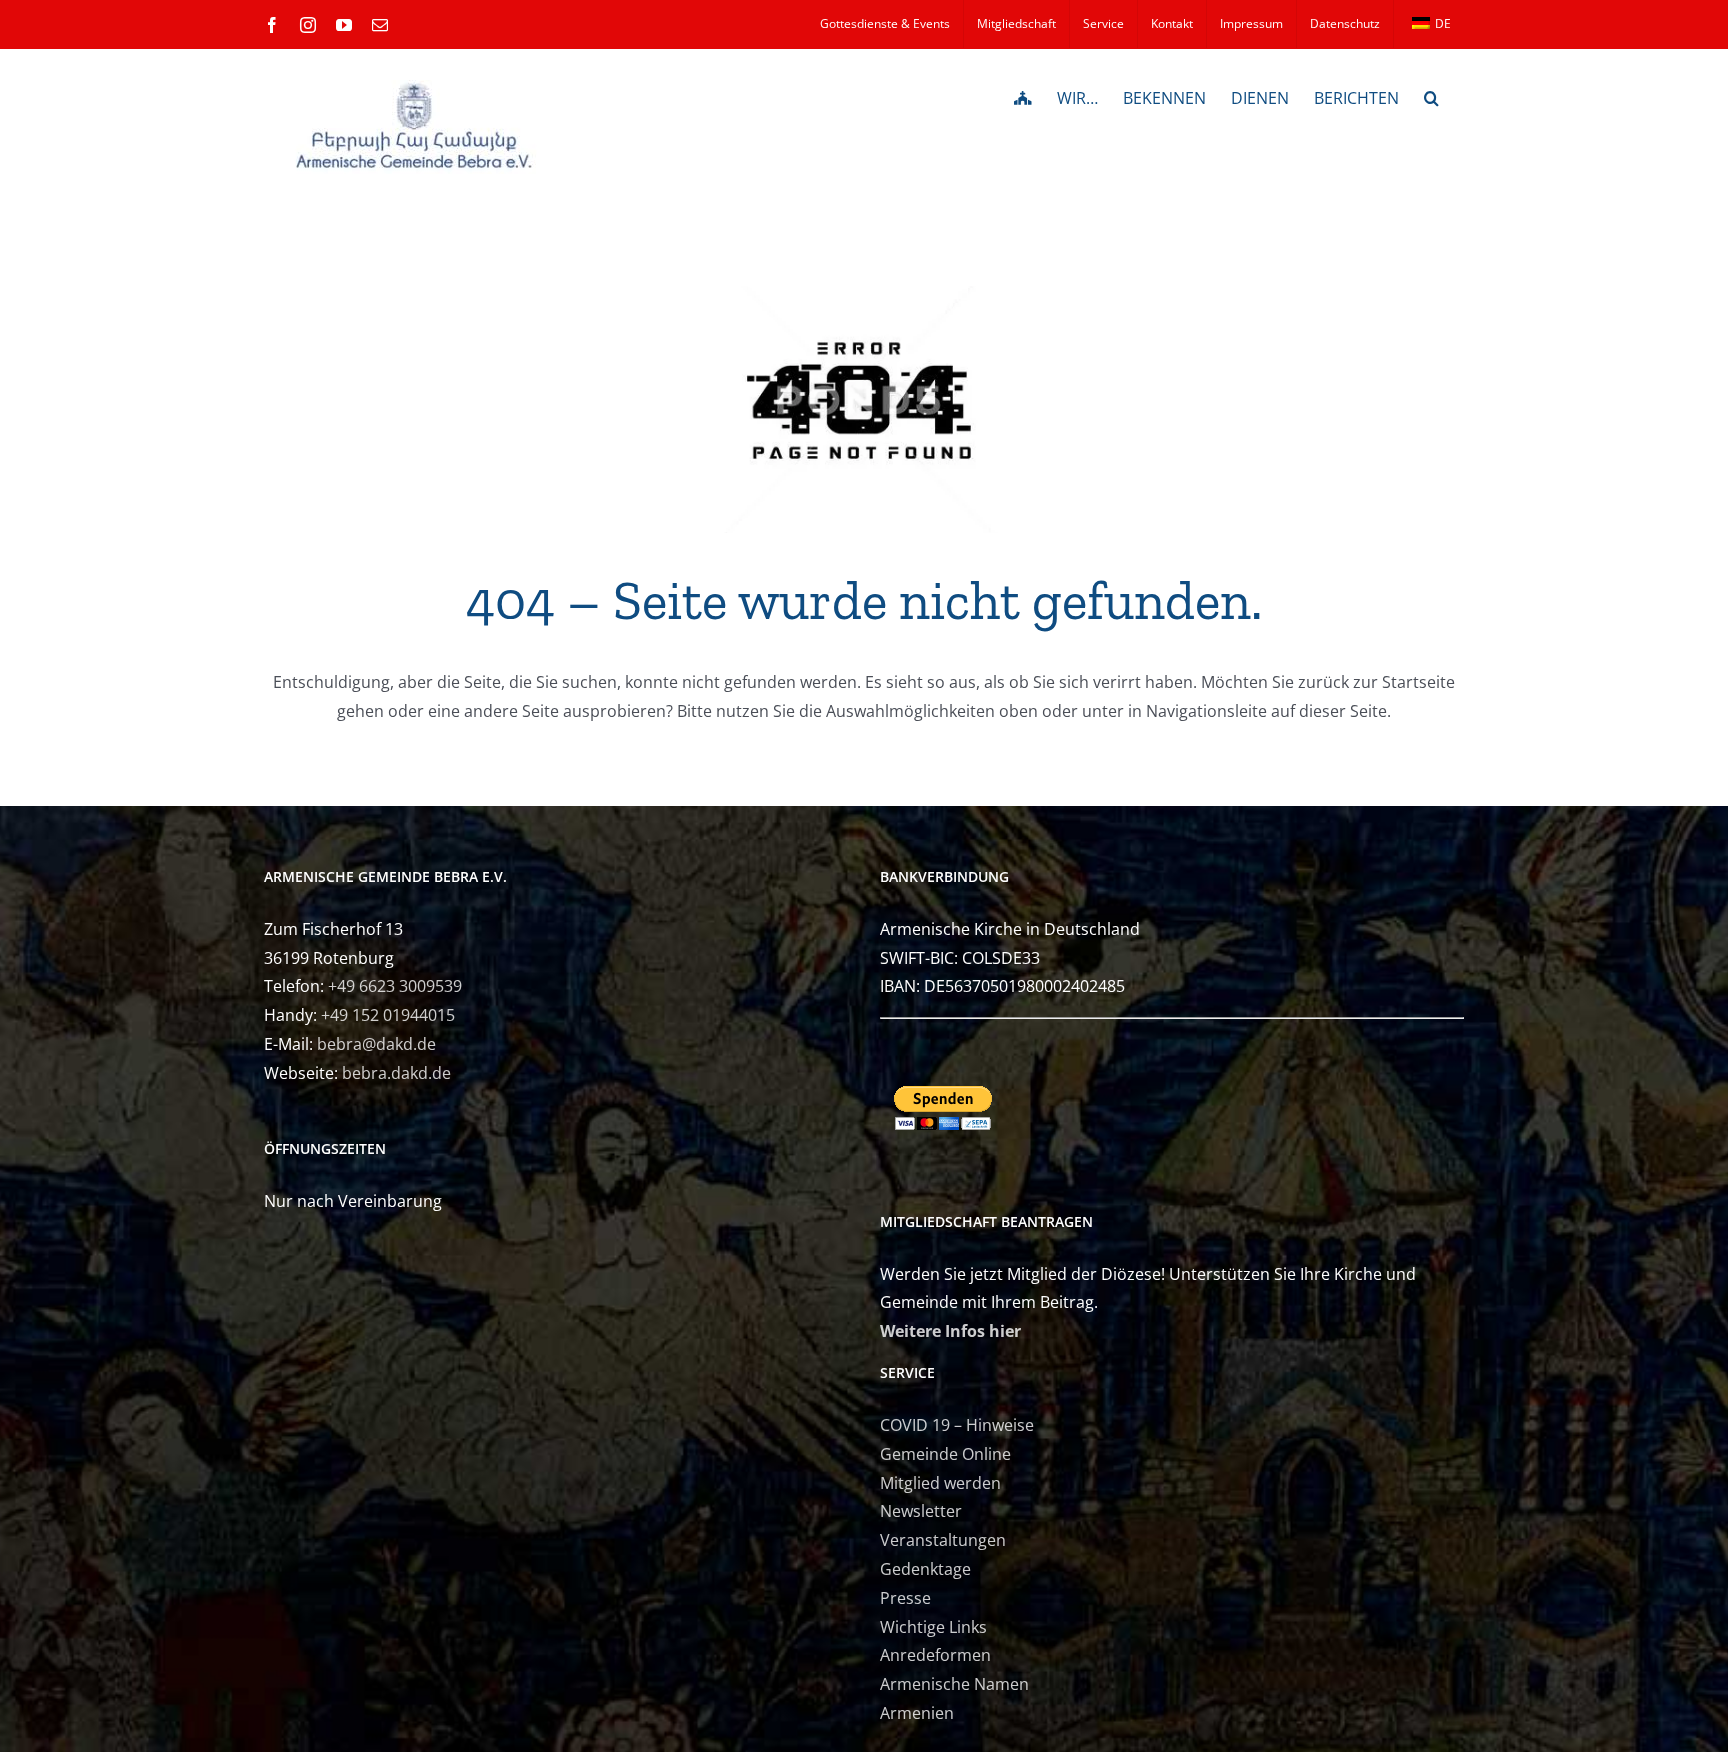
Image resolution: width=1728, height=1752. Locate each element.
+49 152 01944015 (388, 1015)
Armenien (917, 1713)
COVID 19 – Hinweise (957, 1425)
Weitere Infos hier (950, 1331)
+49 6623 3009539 (395, 986)
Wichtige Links (933, 1627)
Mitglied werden (940, 1483)
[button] (1431, 96)
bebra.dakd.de (396, 1073)
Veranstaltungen (943, 1540)
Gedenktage (925, 1569)
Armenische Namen (954, 1684)
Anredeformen (935, 1655)
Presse (905, 1598)
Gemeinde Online (945, 1454)
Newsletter (921, 1511)
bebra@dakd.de (376, 1044)
